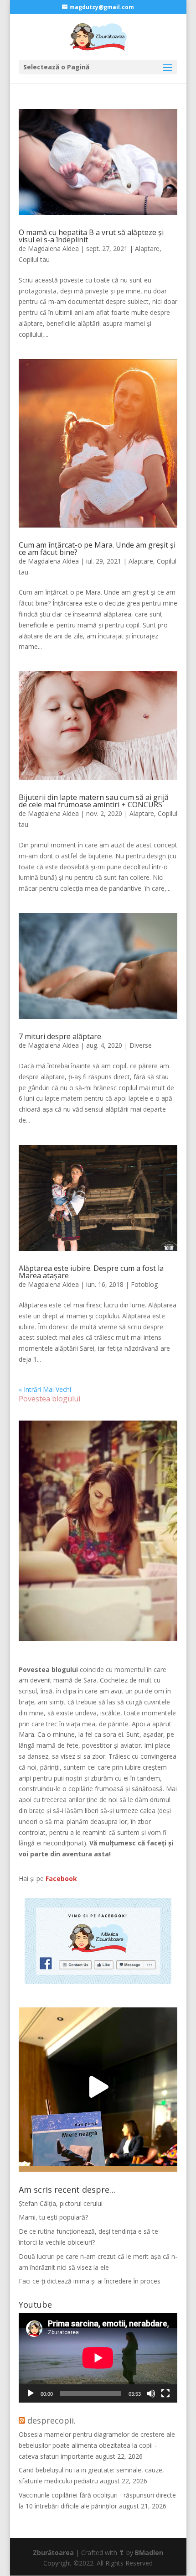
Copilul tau (34, 259)
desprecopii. (52, 2420)
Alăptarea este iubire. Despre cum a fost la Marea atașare (91, 1272)
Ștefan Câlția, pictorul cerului (61, 2203)
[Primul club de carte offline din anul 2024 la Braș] (98, 2087)
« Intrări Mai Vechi (45, 1389)
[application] (98, 2358)
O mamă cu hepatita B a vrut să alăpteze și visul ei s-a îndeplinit (91, 236)
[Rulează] (31, 2393)
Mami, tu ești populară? (53, 2217)
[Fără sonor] (151, 2393)
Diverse (141, 1045)
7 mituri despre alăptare (60, 1036)
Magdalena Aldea (53, 248)
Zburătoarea (53, 2552)
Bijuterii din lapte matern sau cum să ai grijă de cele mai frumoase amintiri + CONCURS (94, 801)
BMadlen (149, 2552)
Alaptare (147, 248)
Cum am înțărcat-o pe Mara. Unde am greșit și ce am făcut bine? (97, 549)
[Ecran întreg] (165, 2393)
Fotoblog (144, 1284)
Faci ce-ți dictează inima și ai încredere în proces (90, 2281)
